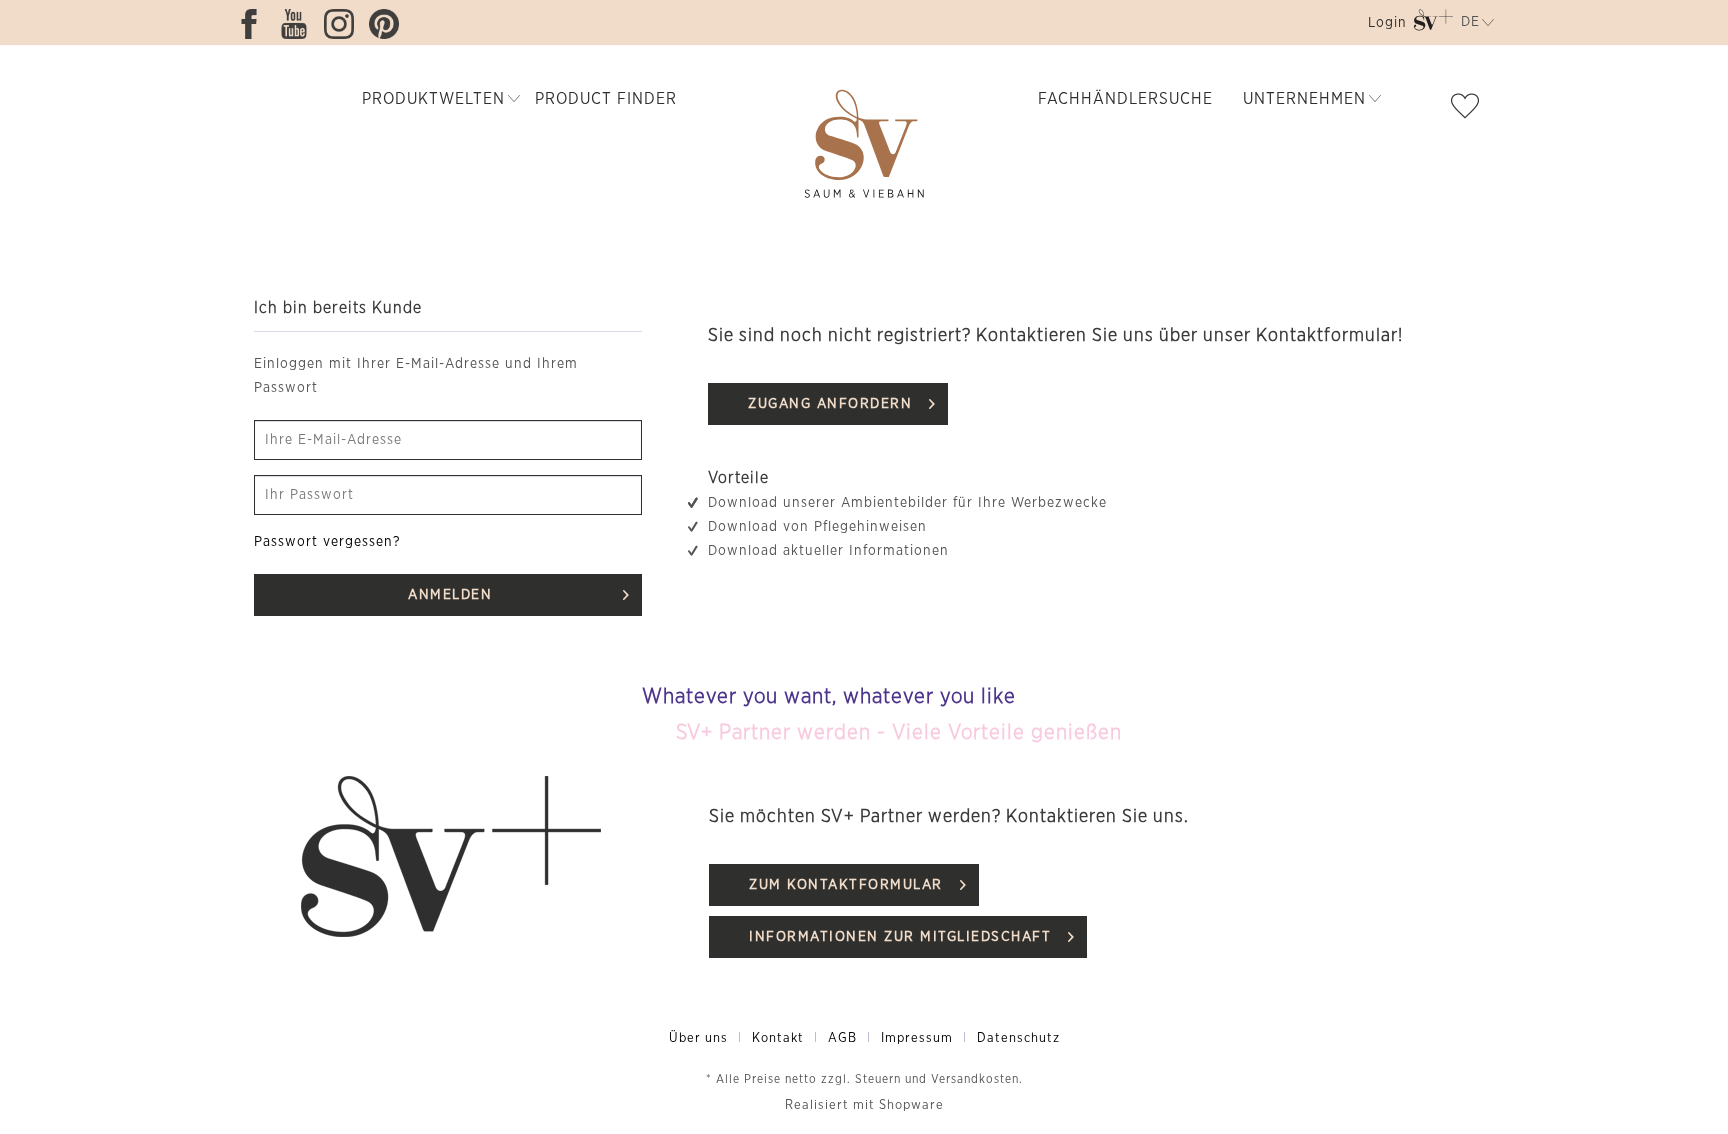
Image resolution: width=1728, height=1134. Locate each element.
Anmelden (450, 595)
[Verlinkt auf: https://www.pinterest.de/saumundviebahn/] (389, 24)
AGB (842, 1038)
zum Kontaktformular (846, 885)
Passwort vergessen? (327, 542)
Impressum (917, 1038)
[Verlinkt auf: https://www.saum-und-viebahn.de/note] (1470, 110)
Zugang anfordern (830, 404)
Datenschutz (1018, 1038)
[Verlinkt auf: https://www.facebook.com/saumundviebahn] (254, 24)
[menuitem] (1385, 26)
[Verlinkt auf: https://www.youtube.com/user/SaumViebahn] (299, 24)
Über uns (698, 1038)
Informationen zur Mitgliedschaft (900, 937)
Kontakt (778, 1038)
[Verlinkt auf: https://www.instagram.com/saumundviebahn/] (344, 24)
